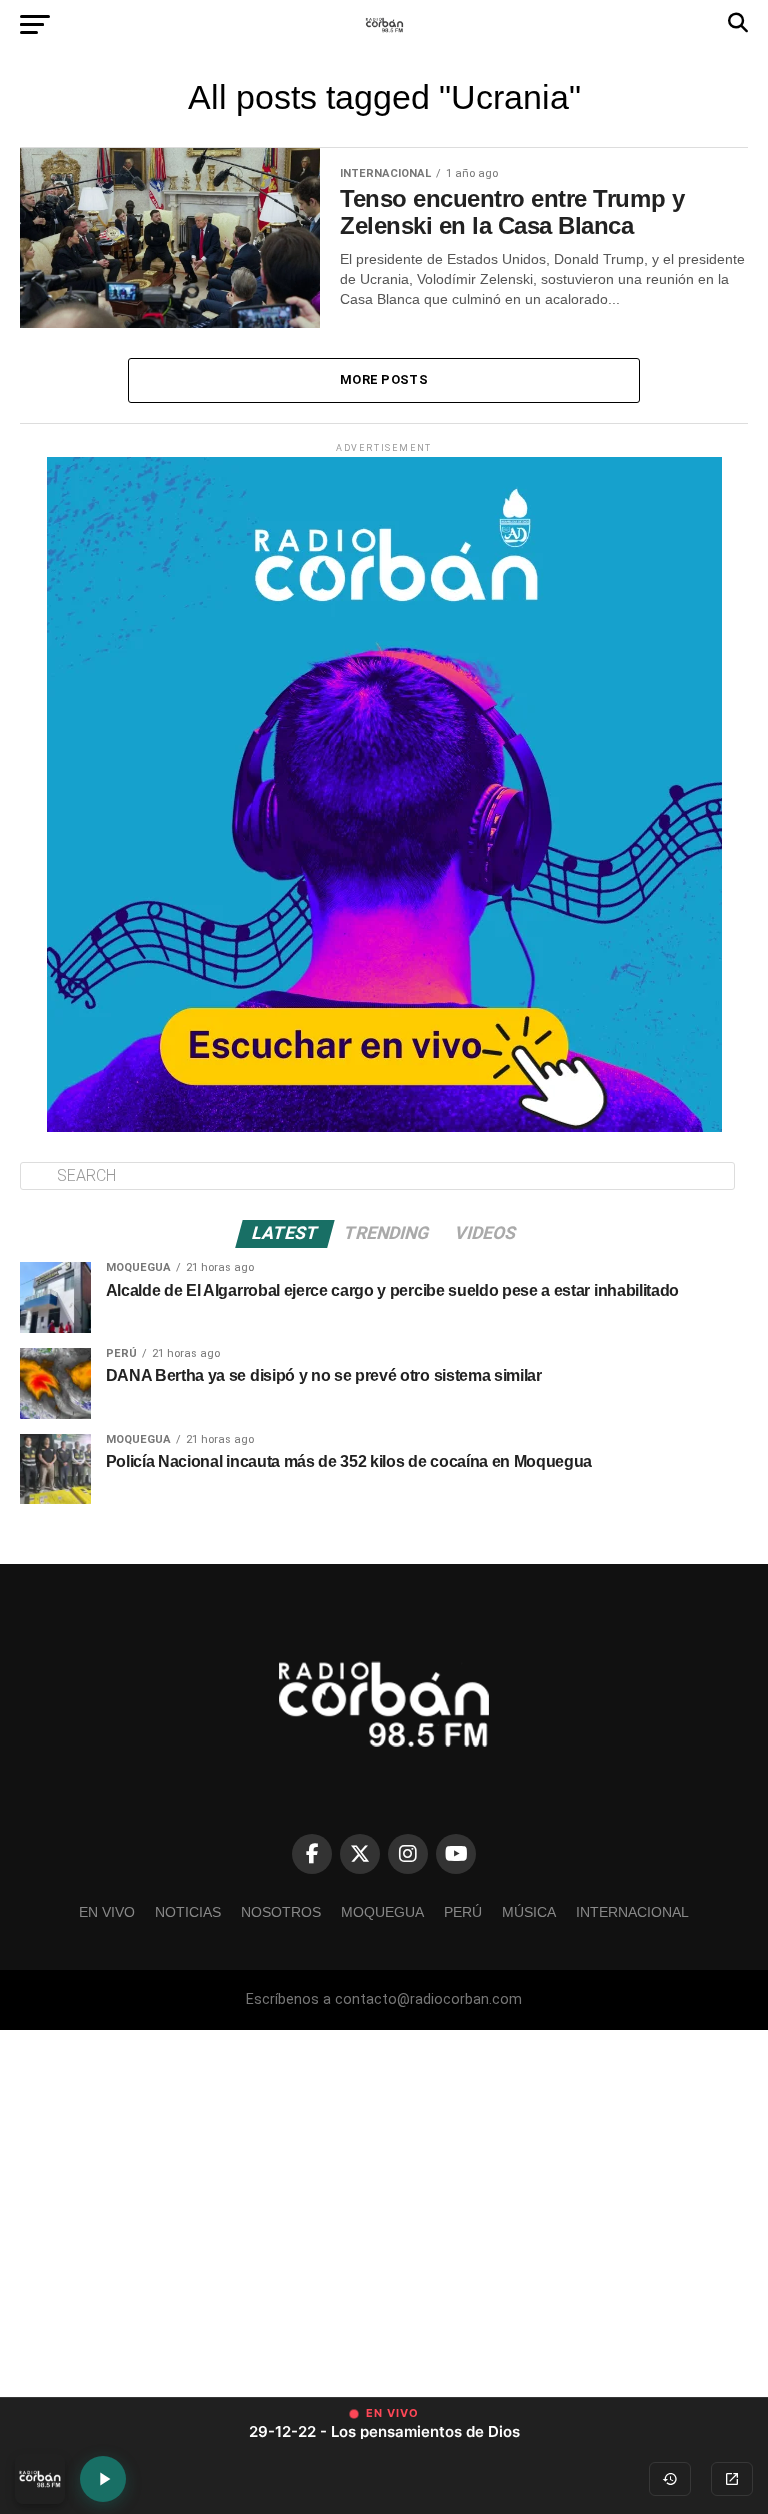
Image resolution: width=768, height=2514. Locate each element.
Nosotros (281, 1912)
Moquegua (382, 1912)
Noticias (188, 1912)
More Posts (384, 379)
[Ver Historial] (670, 2479)
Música (529, 1912)
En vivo (107, 1912)
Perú (463, 1912)
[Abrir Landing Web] (732, 2479)
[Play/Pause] (103, 2479)
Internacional (632, 1912)
